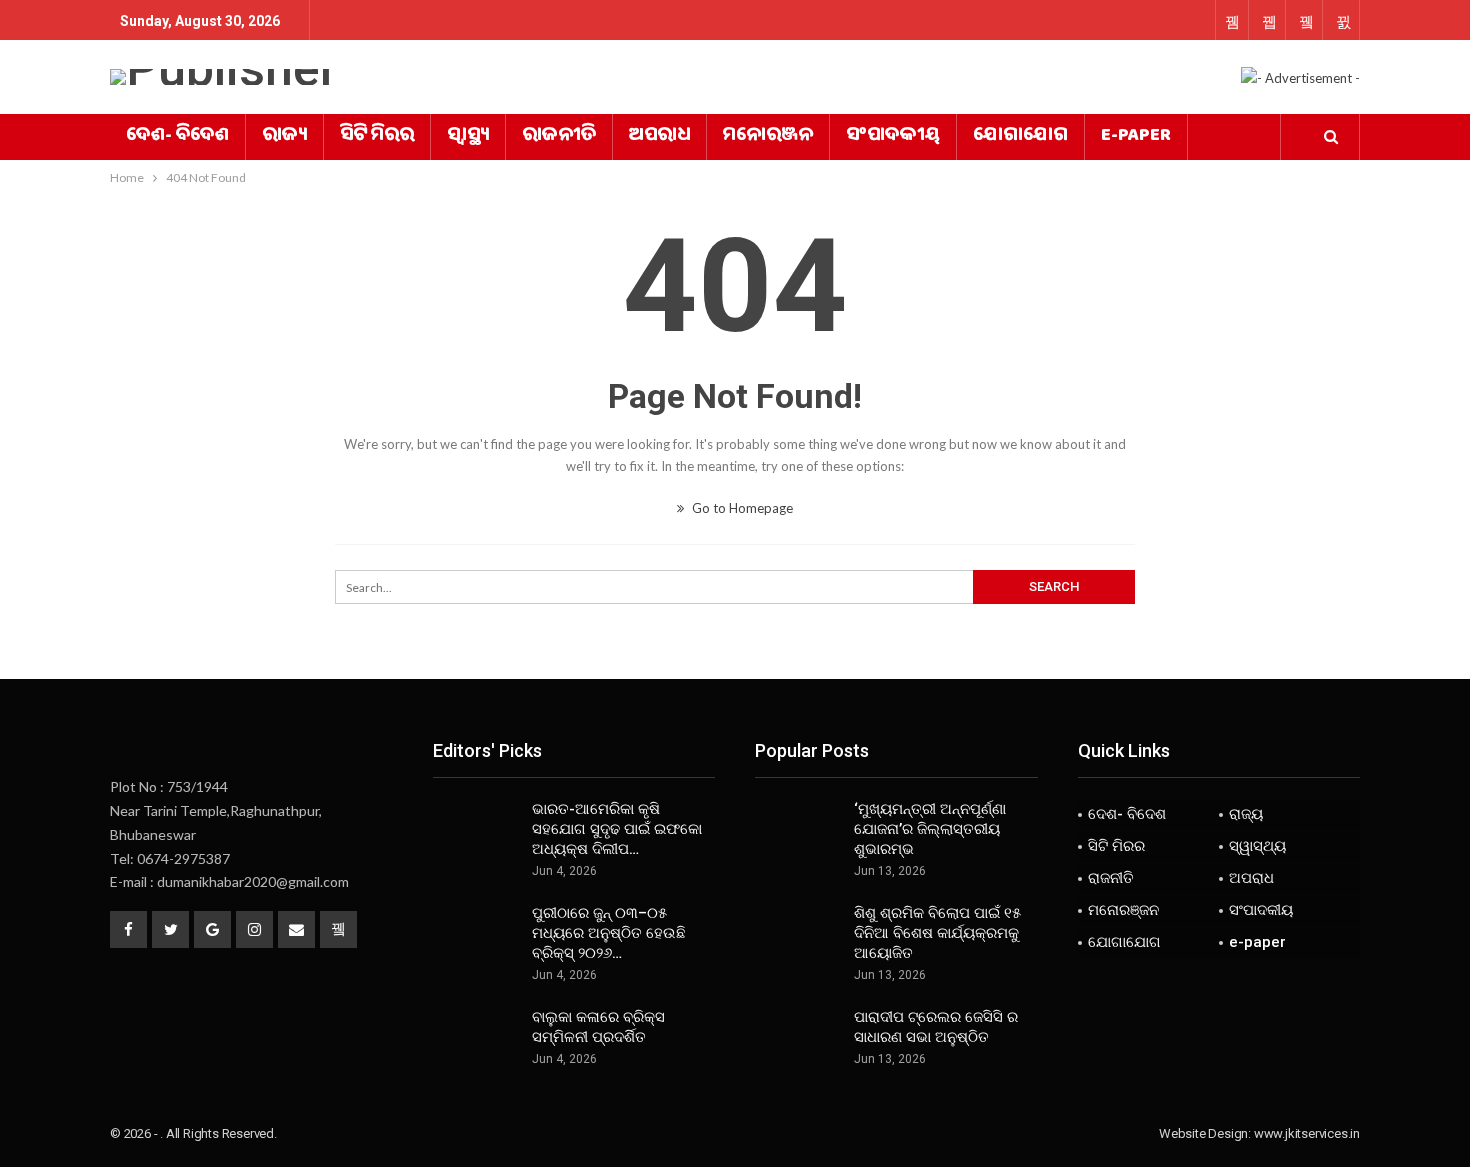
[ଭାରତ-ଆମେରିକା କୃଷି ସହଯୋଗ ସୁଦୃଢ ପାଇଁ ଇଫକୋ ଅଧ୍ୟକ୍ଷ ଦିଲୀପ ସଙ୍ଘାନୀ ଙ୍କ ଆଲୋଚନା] (476, 831)
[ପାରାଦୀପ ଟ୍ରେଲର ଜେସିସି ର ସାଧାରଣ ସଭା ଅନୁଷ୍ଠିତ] (798, 1039)
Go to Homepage (741, 508)
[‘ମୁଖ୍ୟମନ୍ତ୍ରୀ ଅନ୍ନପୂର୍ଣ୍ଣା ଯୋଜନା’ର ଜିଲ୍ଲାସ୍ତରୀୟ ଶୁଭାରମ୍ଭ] (798, 831)
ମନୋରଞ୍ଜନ (768, 137)
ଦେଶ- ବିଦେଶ (177, 137)
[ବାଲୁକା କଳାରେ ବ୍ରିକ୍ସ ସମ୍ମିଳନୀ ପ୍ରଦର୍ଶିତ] (476, 1039)
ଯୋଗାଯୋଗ (1020, 137)
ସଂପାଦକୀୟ (893, 137)
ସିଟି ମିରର (377, 137)
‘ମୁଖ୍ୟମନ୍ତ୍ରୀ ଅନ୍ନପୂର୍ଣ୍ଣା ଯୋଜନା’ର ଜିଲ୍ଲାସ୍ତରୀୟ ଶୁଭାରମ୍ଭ (930, 829)
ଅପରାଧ (659, 137)
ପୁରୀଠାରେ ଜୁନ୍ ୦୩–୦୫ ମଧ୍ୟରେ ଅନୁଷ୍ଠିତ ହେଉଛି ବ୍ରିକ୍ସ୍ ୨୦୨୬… (609, 933)
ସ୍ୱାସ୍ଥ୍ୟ (468, 137)
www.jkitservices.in (1307, 1133)
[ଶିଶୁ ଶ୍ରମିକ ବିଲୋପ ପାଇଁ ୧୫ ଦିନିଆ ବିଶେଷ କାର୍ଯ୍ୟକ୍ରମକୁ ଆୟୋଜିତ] (798, 935)
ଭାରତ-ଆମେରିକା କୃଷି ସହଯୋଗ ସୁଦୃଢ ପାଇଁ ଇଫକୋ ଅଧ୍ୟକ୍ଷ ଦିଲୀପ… (617, 829)
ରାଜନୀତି (559, 137)
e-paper (1136, 137)
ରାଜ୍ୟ (284, 137)
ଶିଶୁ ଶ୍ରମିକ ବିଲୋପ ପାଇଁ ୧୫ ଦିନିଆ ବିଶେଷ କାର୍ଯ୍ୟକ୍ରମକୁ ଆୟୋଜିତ (937, 933)
